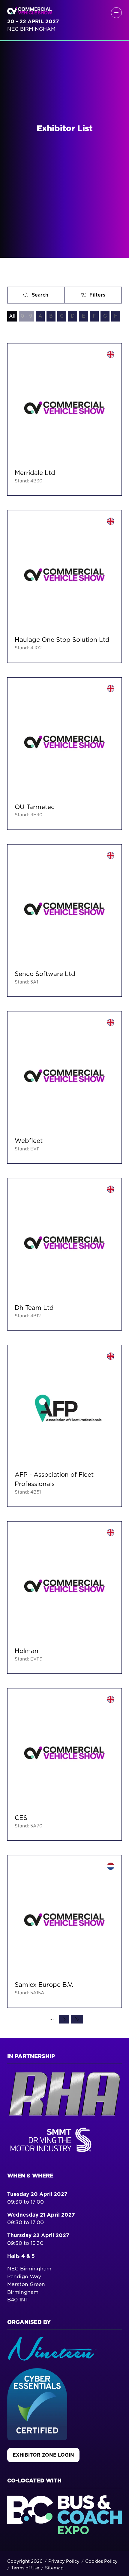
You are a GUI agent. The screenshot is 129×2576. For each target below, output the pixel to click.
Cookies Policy (101, 2561)
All (12, 316)
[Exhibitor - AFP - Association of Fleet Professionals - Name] (64, 1426)
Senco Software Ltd (45, 974)
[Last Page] (77, 2019)
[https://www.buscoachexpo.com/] (64, 2533)
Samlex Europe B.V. (44, 1985)
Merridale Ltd (35, 473)
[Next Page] (64, 2019)
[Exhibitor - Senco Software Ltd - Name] (64, 920)
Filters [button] (99, 296)
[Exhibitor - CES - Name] (64, 1764)
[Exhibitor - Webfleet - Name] (64, 1087)
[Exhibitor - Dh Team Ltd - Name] (64, 1254)
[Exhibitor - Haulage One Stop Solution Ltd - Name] (64, 586)
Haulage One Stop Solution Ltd (62, 640)
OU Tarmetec (35, 807)
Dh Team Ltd (34, 1308)
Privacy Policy (64, 2561)
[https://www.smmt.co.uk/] (52, 2153)
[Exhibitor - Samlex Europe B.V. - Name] (64, 1931)
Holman (27, 1651)
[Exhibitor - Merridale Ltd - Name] (64, 419)
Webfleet (29, 1141)
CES (21, 1818)
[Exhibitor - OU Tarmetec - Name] (64, 754)
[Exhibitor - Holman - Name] (64, 1597)
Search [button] (42, 296)
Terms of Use (25, 2568)
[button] (116, 13)
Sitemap (54, 2568)
